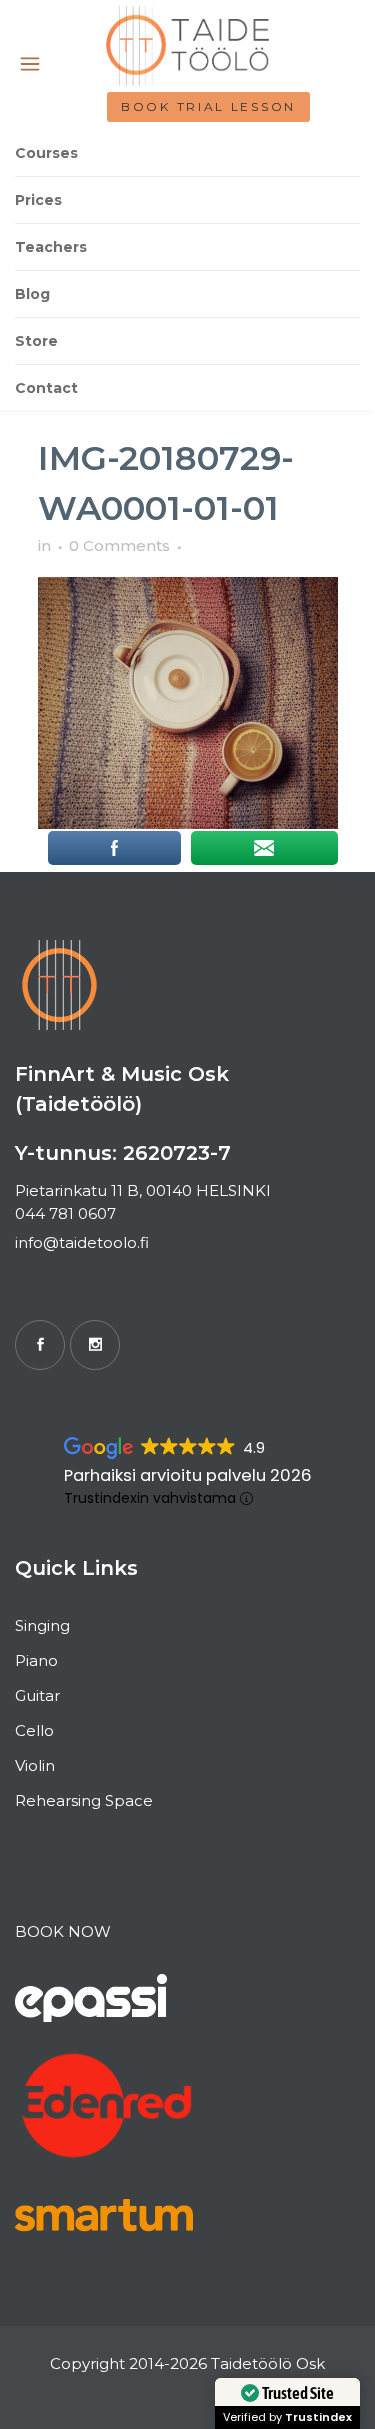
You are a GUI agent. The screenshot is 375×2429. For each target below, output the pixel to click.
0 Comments (119, 545)
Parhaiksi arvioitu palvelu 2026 (188, 1475)
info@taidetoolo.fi (82, 1242)
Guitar (37, 1695)
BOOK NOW (63, 1931)
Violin (35, 1765)
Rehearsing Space (84, 1800)
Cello (34, 1730)
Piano (36, 1660)
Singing (42, 1625)
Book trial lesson (208, 106)
